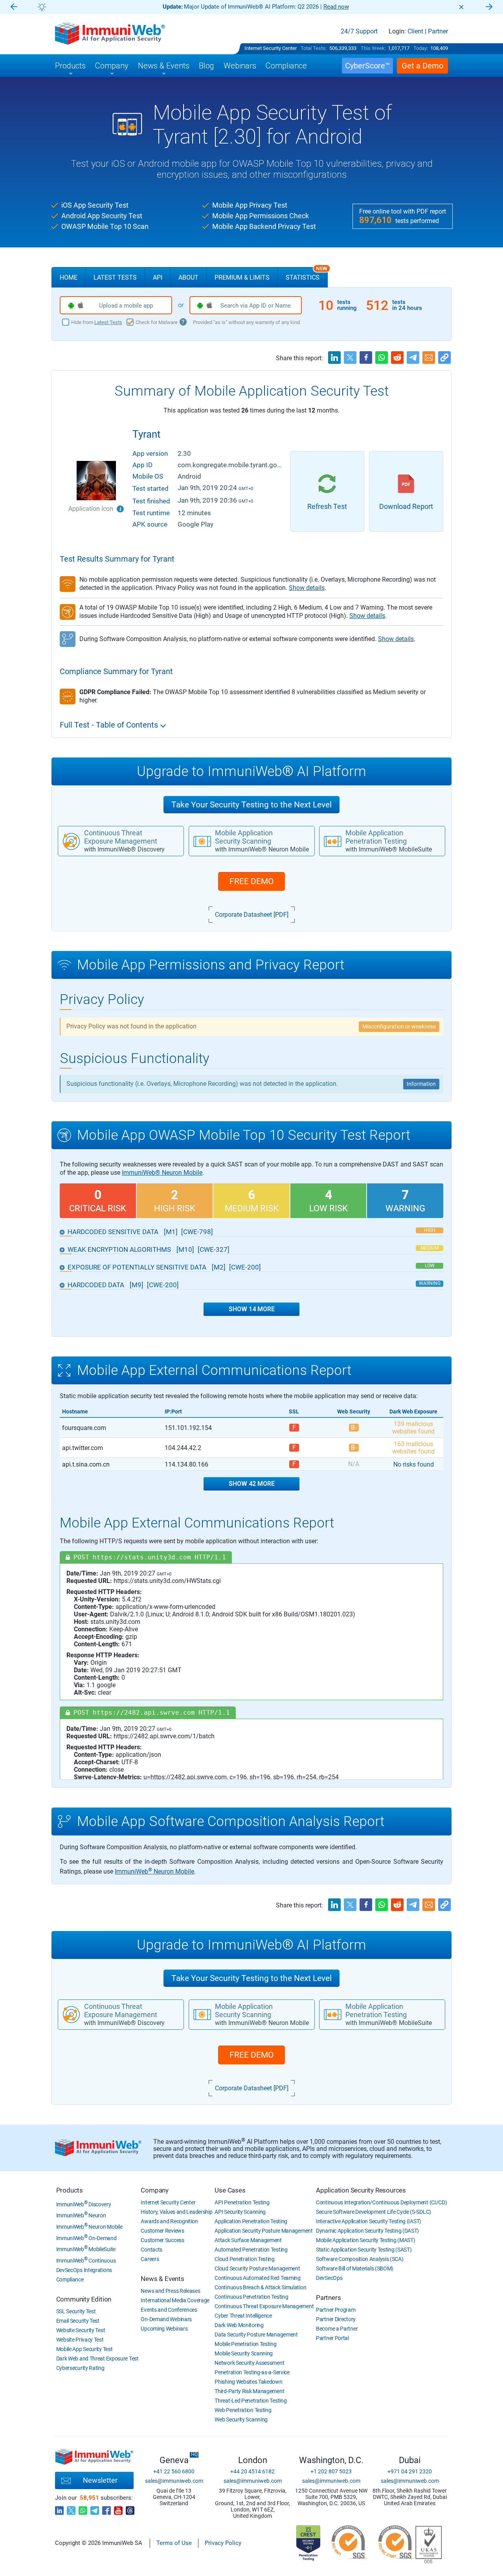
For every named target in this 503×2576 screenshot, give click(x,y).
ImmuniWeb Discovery (84, 2204)
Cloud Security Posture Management (257, 2268)
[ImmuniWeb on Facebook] (106, 2508)
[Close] (461, 7)
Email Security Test (78, 2321)
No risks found (414, 1464)
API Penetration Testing (242, 2202)
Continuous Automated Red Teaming (257, 2278)
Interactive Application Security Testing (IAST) (369, 2221)
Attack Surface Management (248, 2240)
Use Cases (230, 2190)
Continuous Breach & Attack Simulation (260, 2287)
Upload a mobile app (126, 306)
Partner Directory (336, 2319)
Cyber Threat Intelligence (243, 2316)
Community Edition (84, 2299)
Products (70, 2190)
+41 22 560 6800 (174, 2471)
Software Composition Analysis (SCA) (360, 2259)
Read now (336, 7)
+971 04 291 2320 (410, 2471)
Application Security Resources (361, 2190)
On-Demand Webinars (166, 2319)
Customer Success (162, 2240)
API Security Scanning (240, 2212)
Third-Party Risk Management (249, 2391)
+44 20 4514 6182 (252, 2471)
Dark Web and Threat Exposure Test (97, 2359)
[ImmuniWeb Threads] (130, 2508)
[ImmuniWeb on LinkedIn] (59, 2508)
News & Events (162, 2279)
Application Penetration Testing (251, 2221)
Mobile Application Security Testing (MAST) (365, 2240)
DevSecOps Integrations (84, 2270)
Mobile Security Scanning (244, 2353)
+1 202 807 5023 (331, 2471)
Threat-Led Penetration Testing (251, 2401)
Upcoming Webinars (164, 2329)
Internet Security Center (271, 48)
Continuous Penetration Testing (251, 2297)
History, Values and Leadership (176, 2212)
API (158, 277)
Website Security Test (81, 2330)
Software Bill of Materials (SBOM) (355, 2268)
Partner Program (336, 2310)
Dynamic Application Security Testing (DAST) (367, 2231)
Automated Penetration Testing (251, 2250)
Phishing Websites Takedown (248, 2382)
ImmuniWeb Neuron (81, 2215)
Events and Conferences (169, 2310)
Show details (307, 588)
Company (155, 2190)
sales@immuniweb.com (174, 2481)
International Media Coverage (175, 2300)
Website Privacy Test (80, 2340)
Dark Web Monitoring (239, 2325)
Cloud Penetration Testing (245, 2259)
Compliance (70, 2279)
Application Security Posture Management (263, 2231)
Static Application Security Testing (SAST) (364, 2250)
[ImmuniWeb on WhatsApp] (83, 2508)
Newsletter (100, 2480)
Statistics (307, 274)
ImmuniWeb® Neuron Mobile (162, 1173)
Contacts (151, 2250)
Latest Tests (115, 277)
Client (415, 31)
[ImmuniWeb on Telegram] (95, 2508)
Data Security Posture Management (256, 2335)
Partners (328, 2298)
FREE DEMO (251, 881)
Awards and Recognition (169, 2221)
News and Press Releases (170, 2291)
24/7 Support (359, 31)
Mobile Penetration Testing (245, 2344)
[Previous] (14, 7)
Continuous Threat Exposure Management (264, 2306)
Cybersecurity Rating (80, 2368)
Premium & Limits (242, 277)
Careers (150, 2259)
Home (69, 277)
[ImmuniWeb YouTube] (118, 2508)
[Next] (489, 7)
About (188, 277)
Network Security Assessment (249, 2363)
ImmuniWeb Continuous (86, 2261)
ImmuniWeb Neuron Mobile (154, 1871)
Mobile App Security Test (84, 2349)
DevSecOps (329, 2278)
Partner (438, 31)
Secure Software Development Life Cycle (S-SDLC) (374, 2212)
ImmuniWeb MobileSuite (86, 2249)
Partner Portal (332, 2338)
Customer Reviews (162, 2231)
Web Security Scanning (241, 2419)
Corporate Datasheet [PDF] (252, 915)
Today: (421, 48)
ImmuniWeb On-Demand (86, 2238)
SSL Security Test (76, 2311)
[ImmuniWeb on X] (71, 2508)
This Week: (373, 48)
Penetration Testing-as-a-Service (252, 2372)
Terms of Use (174, 2543)
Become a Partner (337, 2329)
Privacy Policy (223, 2543)
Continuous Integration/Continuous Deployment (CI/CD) (381, 2202)
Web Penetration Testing (243, 2410)
